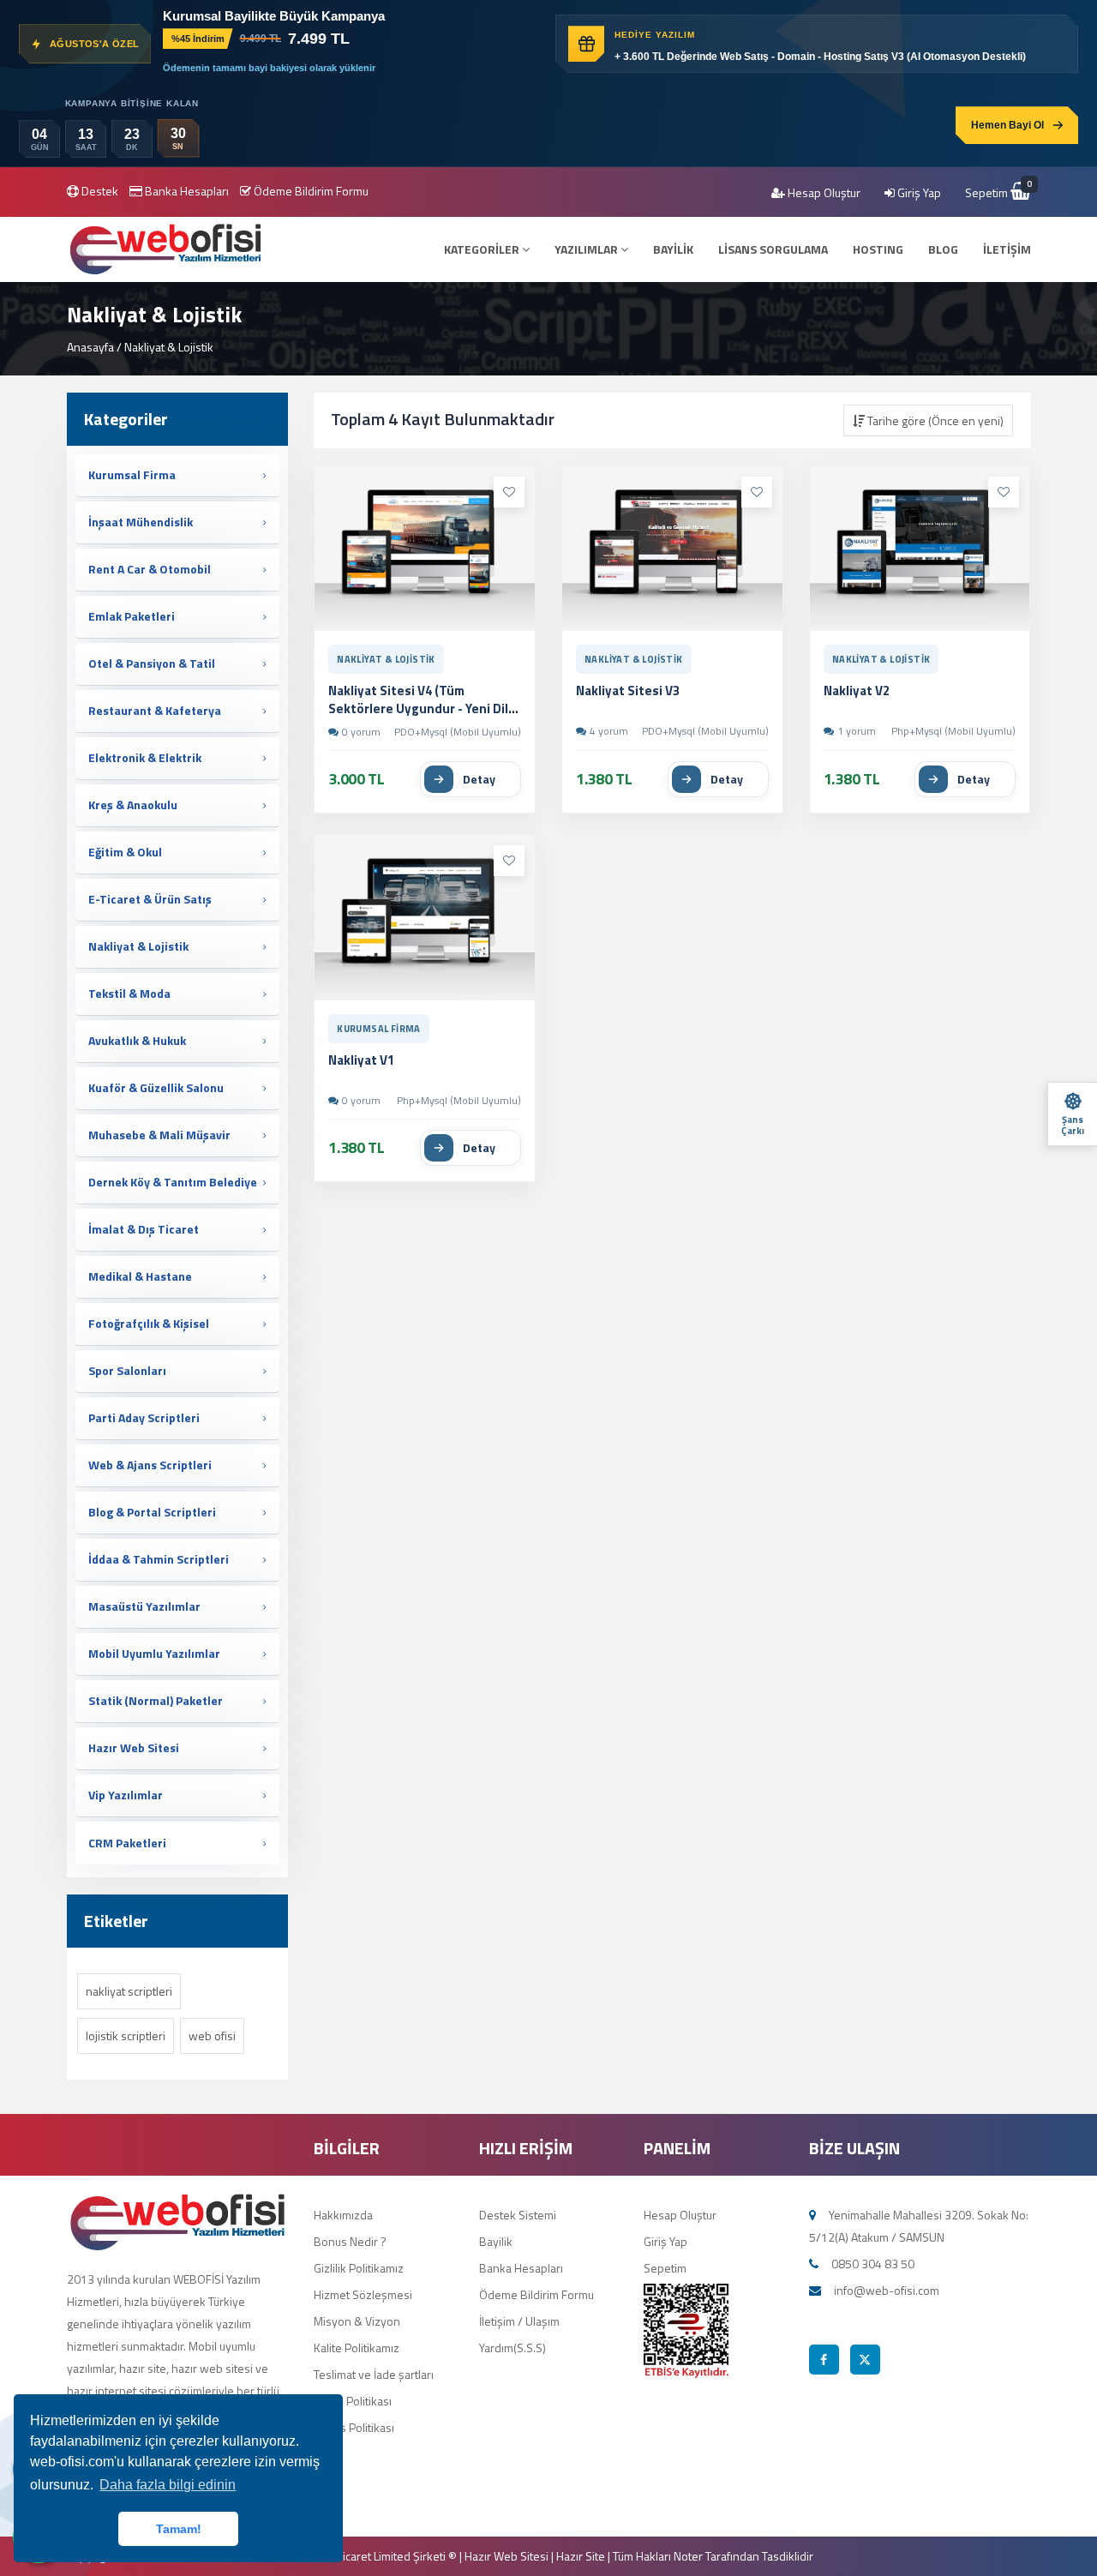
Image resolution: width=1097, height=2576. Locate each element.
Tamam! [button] (179, 2529)
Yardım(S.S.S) (513, 2348)
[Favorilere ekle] (509, 492)
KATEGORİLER (483, 249)
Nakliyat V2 (857, 691)
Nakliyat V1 (361, 1060)
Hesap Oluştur (823, 192)
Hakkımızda (343, 2215)
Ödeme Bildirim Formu (310, 191)
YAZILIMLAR (587, 249)
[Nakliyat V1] (425, 918)
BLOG (943, 249)
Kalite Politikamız (357, 2348)
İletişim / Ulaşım (519, 2321)
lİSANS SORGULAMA (773, 249)
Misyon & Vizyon (357, 2321)
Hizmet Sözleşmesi (363, 2294)
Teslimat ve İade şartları (374, 2374)
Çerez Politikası (353, 2401)
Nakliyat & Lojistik (386, 659)
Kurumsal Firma (379, 1029)
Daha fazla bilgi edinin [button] (168, 2485)
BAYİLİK (673, 249)
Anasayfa (90, 347)
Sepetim (998, 192)
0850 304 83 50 (873, 2264)
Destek (99, 191)
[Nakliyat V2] (920, 549)
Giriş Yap (918, 192)
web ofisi (212, 2036)
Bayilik (496, 2241)
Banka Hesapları (186, 191)
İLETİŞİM (1007, 249)
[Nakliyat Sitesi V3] (672, 549)
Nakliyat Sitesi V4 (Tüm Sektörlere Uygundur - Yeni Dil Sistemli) (418, 708)
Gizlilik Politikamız (359, 2268)
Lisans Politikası (354, 2427)
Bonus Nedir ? (350, 2241)
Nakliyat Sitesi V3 (628, 691)
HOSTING (878, 249)
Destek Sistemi (518, 2215)
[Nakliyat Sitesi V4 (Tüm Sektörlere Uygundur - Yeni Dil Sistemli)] (425, 549)
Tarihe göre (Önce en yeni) (934, 420)
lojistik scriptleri (126, 2036)
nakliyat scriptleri (129, 1991)
